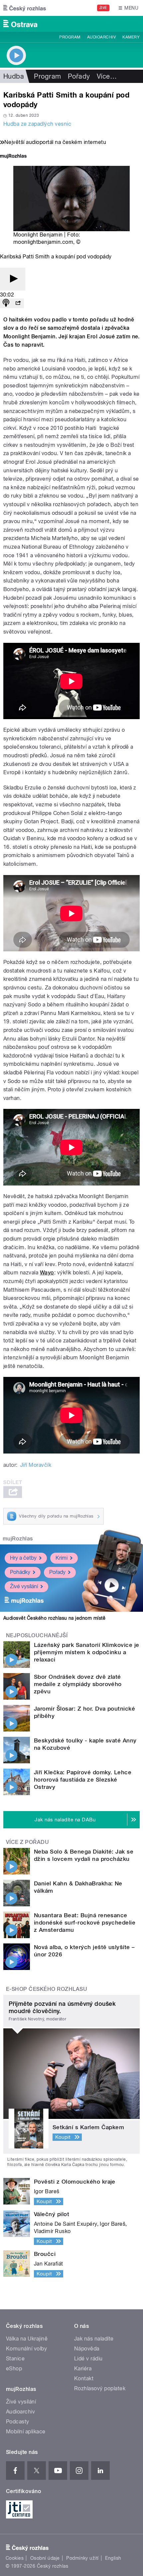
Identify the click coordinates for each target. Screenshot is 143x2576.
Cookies (15, 2558)
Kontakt (84, 2378)
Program (70, 37)
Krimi (62, 1558)
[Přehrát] (13, 279)
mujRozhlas (18, 1539)
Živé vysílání (24, 1586)
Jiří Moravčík (36, 1465)
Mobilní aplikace (26, 2432)
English (113, 2558)
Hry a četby (23, 1558)
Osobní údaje (45, 2558)
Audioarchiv (101, 37)
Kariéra (83, 2369)
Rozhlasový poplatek (100, 2388)
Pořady (79, 76)
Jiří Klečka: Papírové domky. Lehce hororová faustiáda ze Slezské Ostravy (83, 1780)
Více (107, 76)
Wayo (47, 1273)
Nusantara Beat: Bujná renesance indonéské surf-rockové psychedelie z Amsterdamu (85, 1923)
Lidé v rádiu (88, 2359)
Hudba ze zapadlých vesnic (37, 124)
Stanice (15, 2359)
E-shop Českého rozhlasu (47, 1989)
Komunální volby (26, 2349)
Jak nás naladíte (94, 2339)
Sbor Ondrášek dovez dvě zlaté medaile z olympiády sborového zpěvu (78, 1684)
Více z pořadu (27, 1842)
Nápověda (87, 2349)
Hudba (14, 76)
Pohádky (20, 1572)
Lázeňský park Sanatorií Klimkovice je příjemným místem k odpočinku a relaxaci (87, 1652)
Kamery (131, 37)
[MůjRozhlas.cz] (13, 157)
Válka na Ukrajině (27, 2339)
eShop (14, 2369)
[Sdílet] (18, 303)
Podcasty (18, 2422)
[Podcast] (6, 303)
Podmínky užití (82, 2558)
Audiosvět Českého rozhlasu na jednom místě (54, 1618)
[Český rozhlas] (25, 8)
